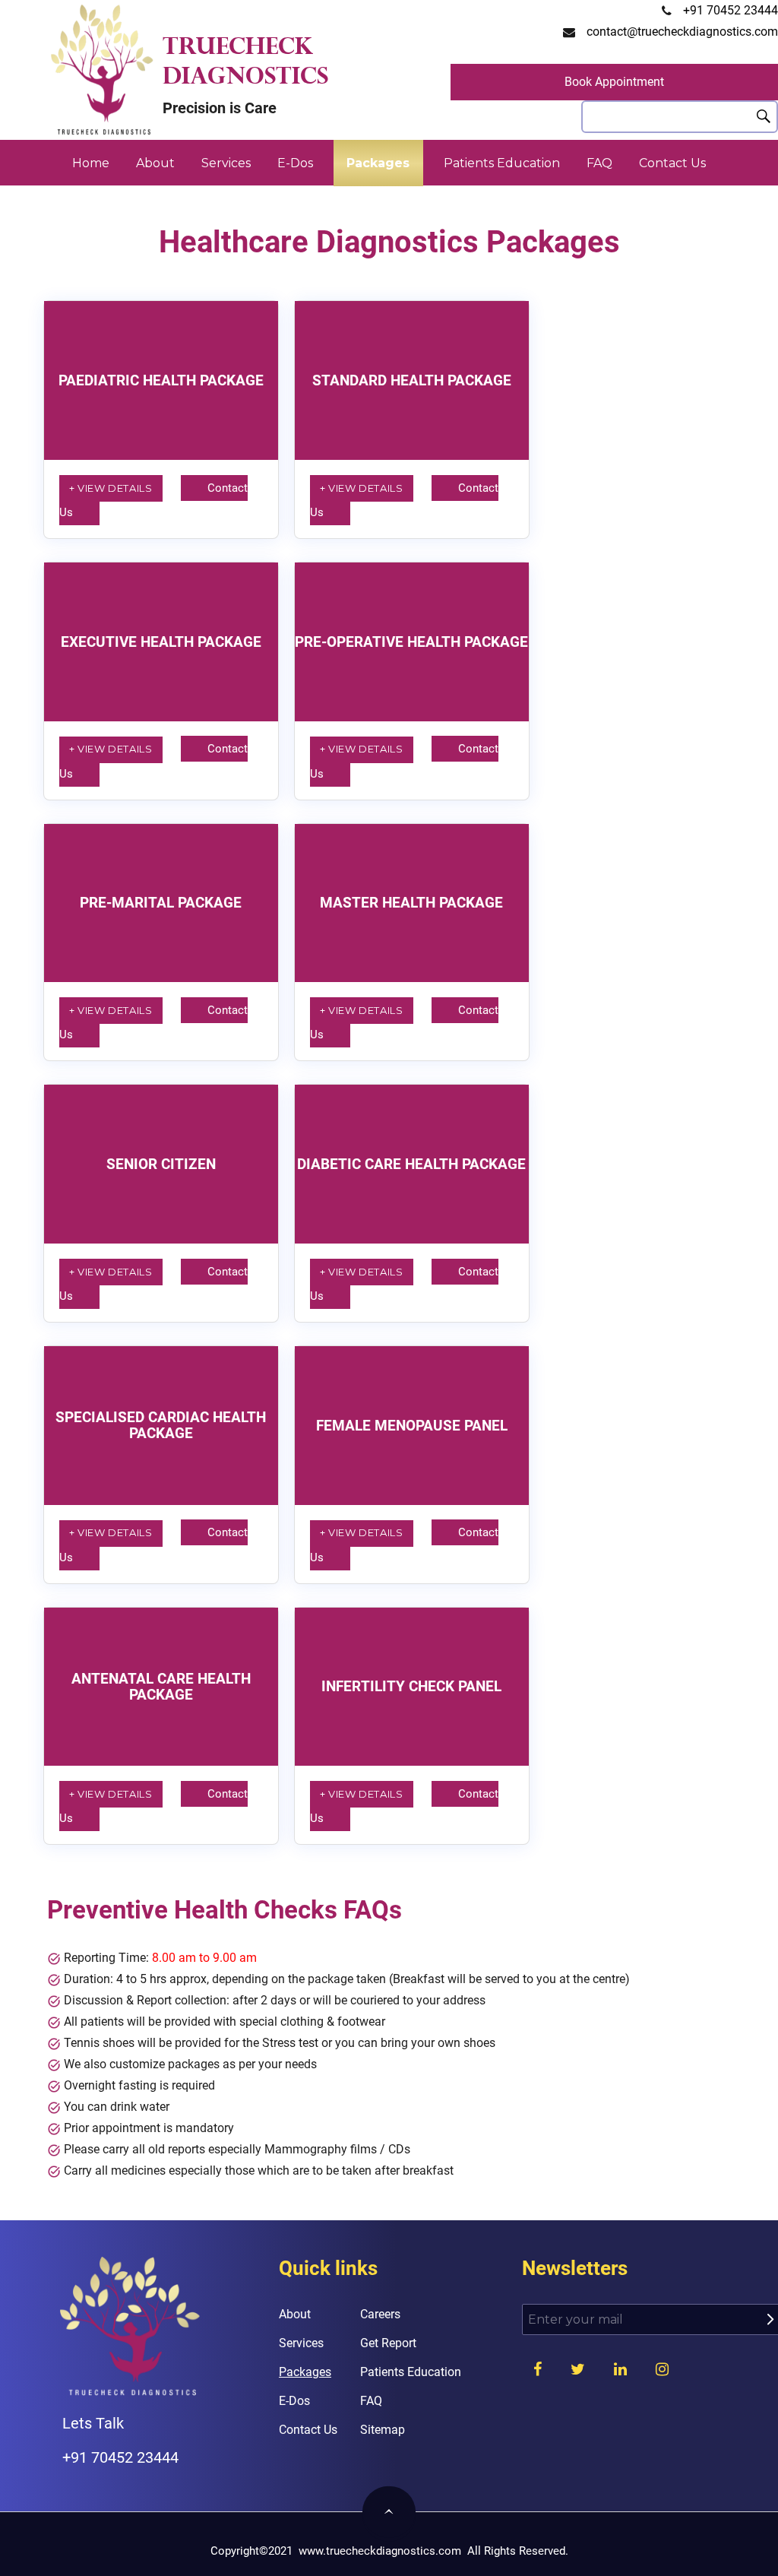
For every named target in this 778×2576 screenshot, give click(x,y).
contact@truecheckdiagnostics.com (682, 32)
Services (226, 163)
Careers (380, 2314)
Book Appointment (614, 82)
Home (91, 163)
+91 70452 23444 (731, 10)
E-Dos (295, 163)
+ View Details (111, 488)
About (155, 163)
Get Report (388, 2343)
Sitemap (383, 2430)
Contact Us (672, 163)
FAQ (599, 163)
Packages (378, 163)
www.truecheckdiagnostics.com (380, 2551)
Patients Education (502, 163)
